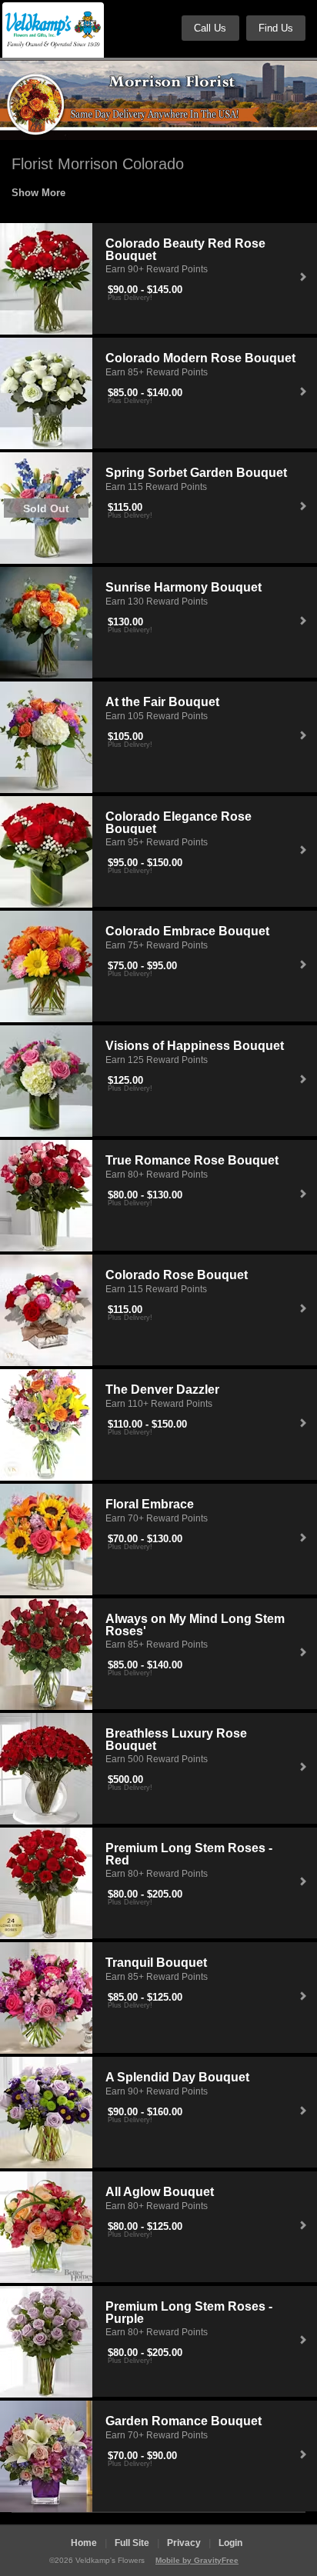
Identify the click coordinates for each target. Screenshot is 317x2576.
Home (84, 2543)
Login (230, 2543)
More (53, 193)
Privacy (184, 2543)
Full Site (132, 2543)
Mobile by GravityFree (197, 2560)
